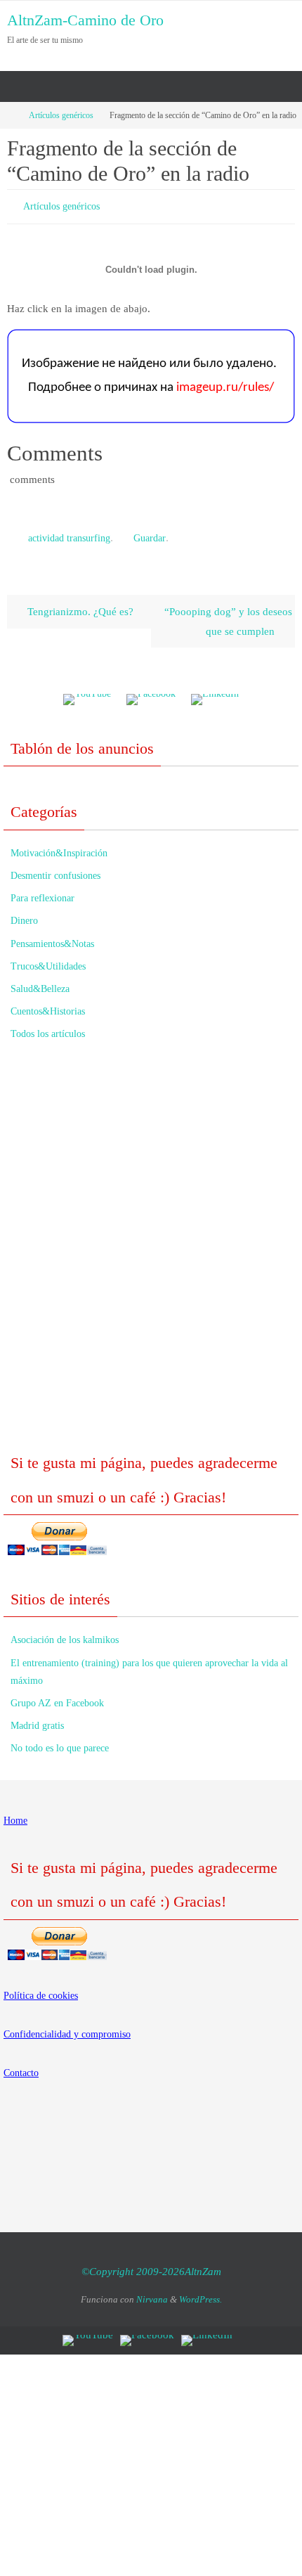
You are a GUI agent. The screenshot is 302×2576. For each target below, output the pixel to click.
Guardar (150, 534)
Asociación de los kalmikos (65, 1634)
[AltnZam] (151, 694)
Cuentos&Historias (48, 1005)
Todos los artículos (48, 1028)
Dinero (24, 914)
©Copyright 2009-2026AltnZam (151, 2265)
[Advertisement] (151, 1249)
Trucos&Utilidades (48, 960)
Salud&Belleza (40, 983)
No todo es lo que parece (60, 1742)
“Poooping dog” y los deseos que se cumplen (228, 615)
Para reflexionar (42, 892)
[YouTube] (87, 694)
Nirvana (152, 2293)
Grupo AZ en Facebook (57, 1697)
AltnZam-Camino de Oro (85, 20)
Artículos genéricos (61, 115)
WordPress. (201, 2293)
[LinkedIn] (215, 694)
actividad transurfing (69, 534)
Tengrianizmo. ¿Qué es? (79, 605)
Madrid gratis (37, 1719)
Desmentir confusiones (55, 869)
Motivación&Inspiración (59, 847)
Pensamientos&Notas (52, 937)
